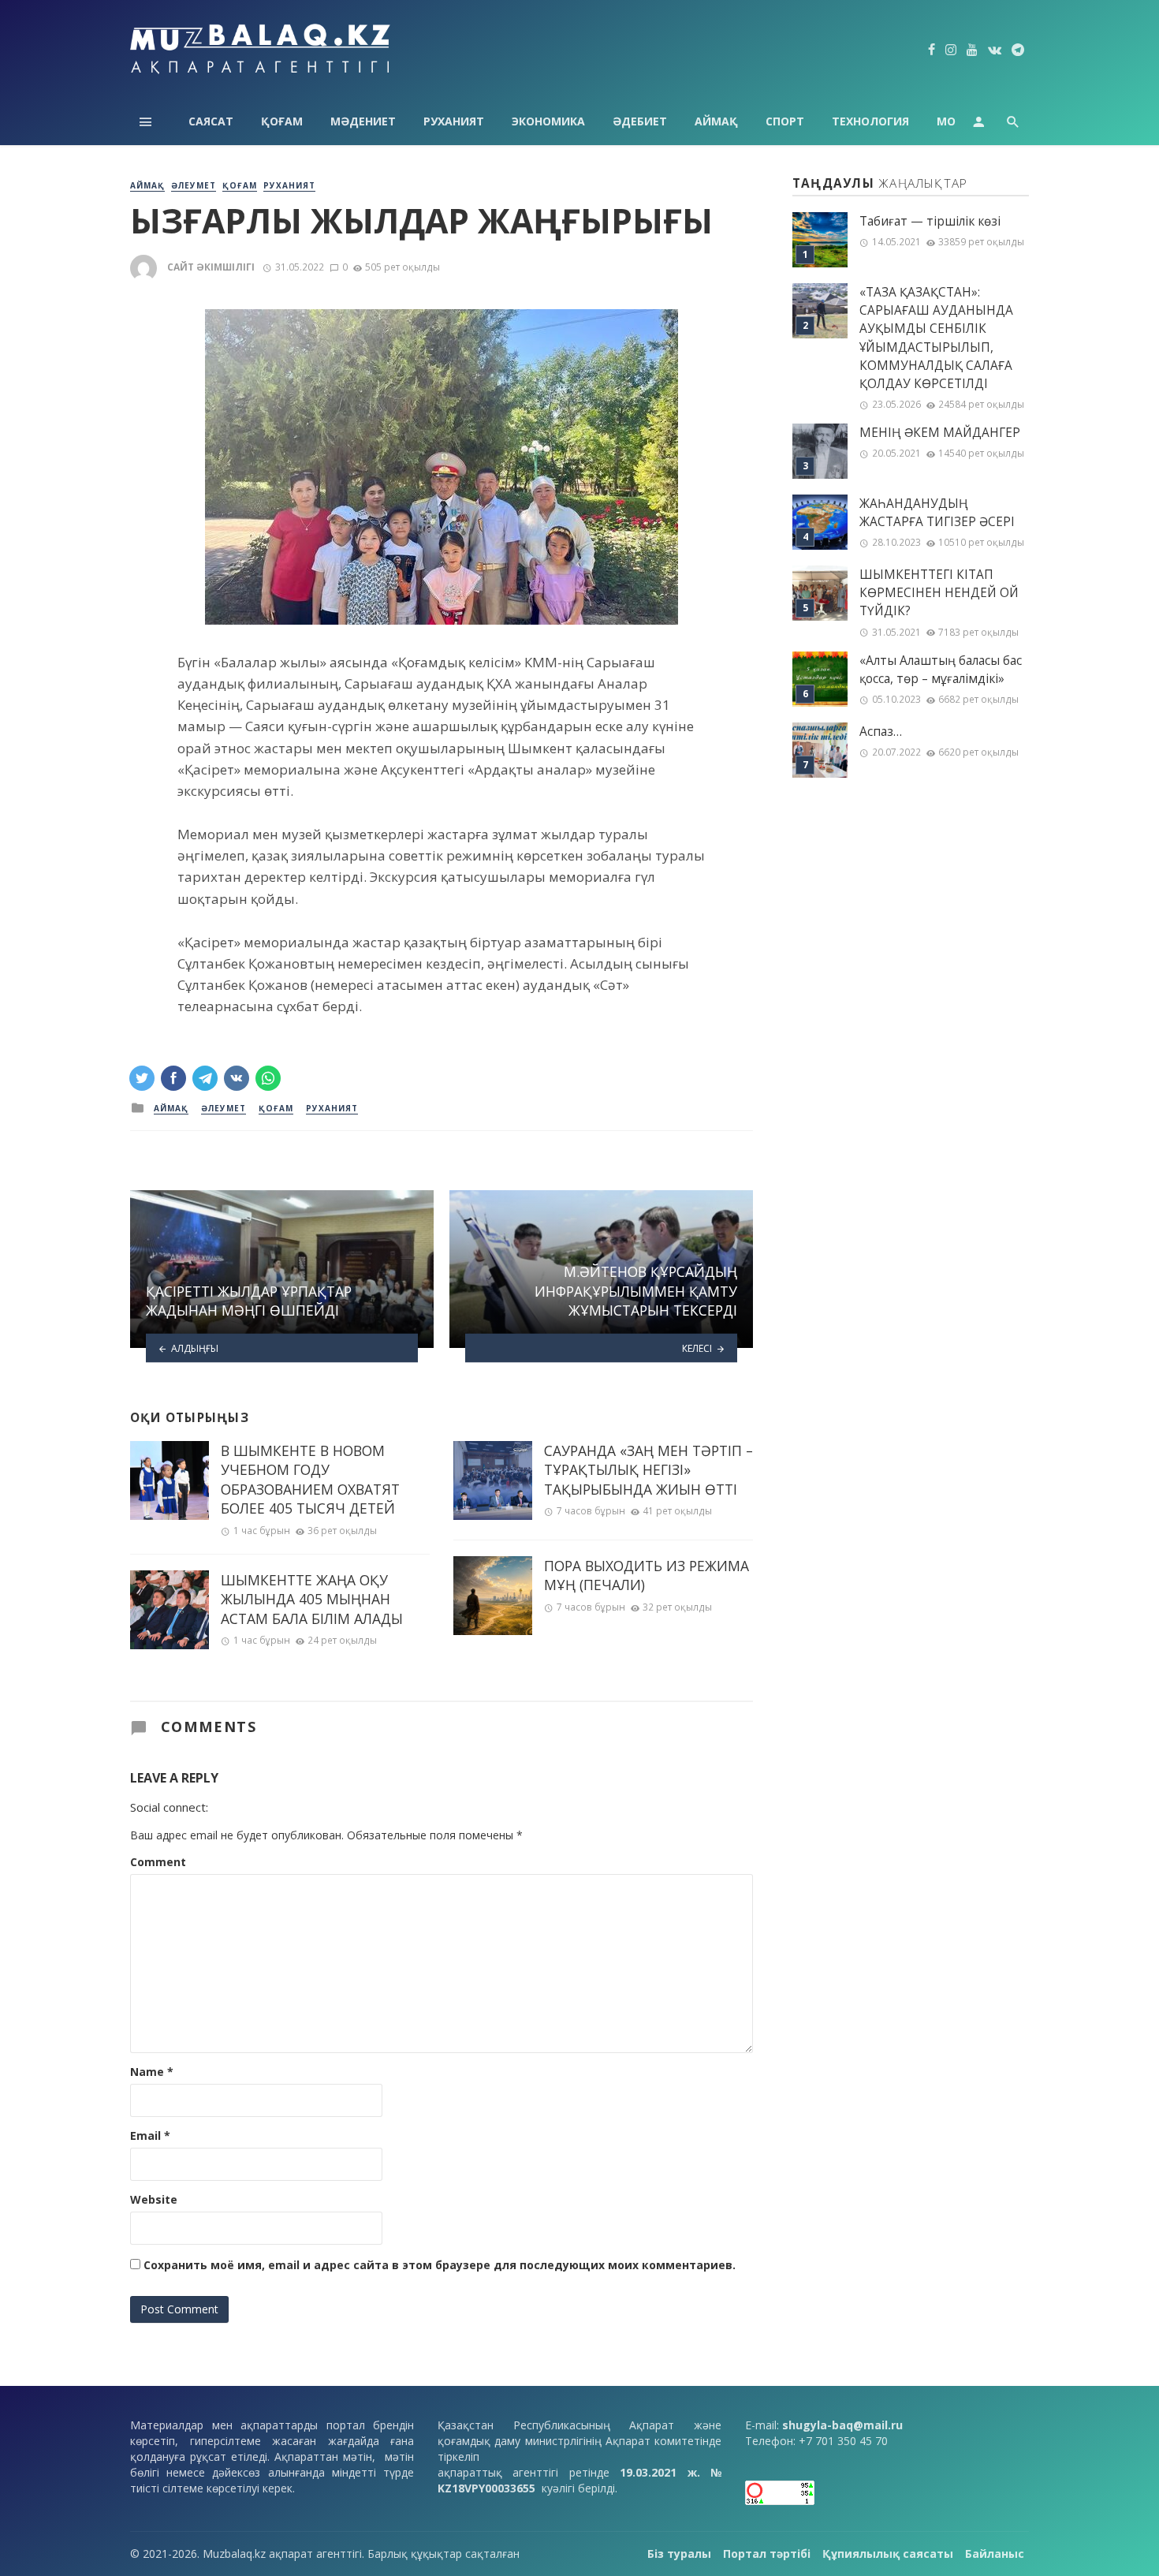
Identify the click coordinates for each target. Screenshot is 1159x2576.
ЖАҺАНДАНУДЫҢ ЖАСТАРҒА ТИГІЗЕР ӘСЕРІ (937, 513)
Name (152, 2072)
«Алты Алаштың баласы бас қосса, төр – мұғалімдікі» (941, 670)
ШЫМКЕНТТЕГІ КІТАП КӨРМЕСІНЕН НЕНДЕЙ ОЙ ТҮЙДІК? (939, 593)
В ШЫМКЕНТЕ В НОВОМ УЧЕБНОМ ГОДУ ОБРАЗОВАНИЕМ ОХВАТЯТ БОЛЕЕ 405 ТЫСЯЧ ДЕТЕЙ (310, 1480)
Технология (870, 121)
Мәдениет (363, 121)
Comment (158, 1862)
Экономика (548, 121)
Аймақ (716, 121)
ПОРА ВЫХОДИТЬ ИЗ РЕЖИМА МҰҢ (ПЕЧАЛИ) (647, 1575)
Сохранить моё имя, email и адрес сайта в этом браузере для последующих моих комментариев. (440, 2265)
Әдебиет (640, 121)
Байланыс (995, 2554)
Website (154, 2199)
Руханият (454, 121)
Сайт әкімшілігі (211, 267)
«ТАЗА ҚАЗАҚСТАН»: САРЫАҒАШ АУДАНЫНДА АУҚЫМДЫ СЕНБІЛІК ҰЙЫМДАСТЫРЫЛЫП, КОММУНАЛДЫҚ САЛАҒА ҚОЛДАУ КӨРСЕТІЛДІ (936, 338)
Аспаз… (881, 732)
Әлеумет (194, 185)
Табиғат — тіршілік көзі (930, 221)
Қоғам (282, 121)
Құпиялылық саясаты (888, 2554)
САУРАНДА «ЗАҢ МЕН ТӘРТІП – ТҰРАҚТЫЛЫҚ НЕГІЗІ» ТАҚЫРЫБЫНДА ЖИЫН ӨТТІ (648, 1470)
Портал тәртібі (767, 2554)
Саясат (211, 121)
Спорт (785, 121)
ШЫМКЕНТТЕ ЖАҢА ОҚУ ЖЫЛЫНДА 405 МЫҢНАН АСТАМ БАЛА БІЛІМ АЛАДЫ (312, 1599)
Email (150, 2135)
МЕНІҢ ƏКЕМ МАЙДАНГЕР (940, 433)
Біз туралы (679, 2554)
